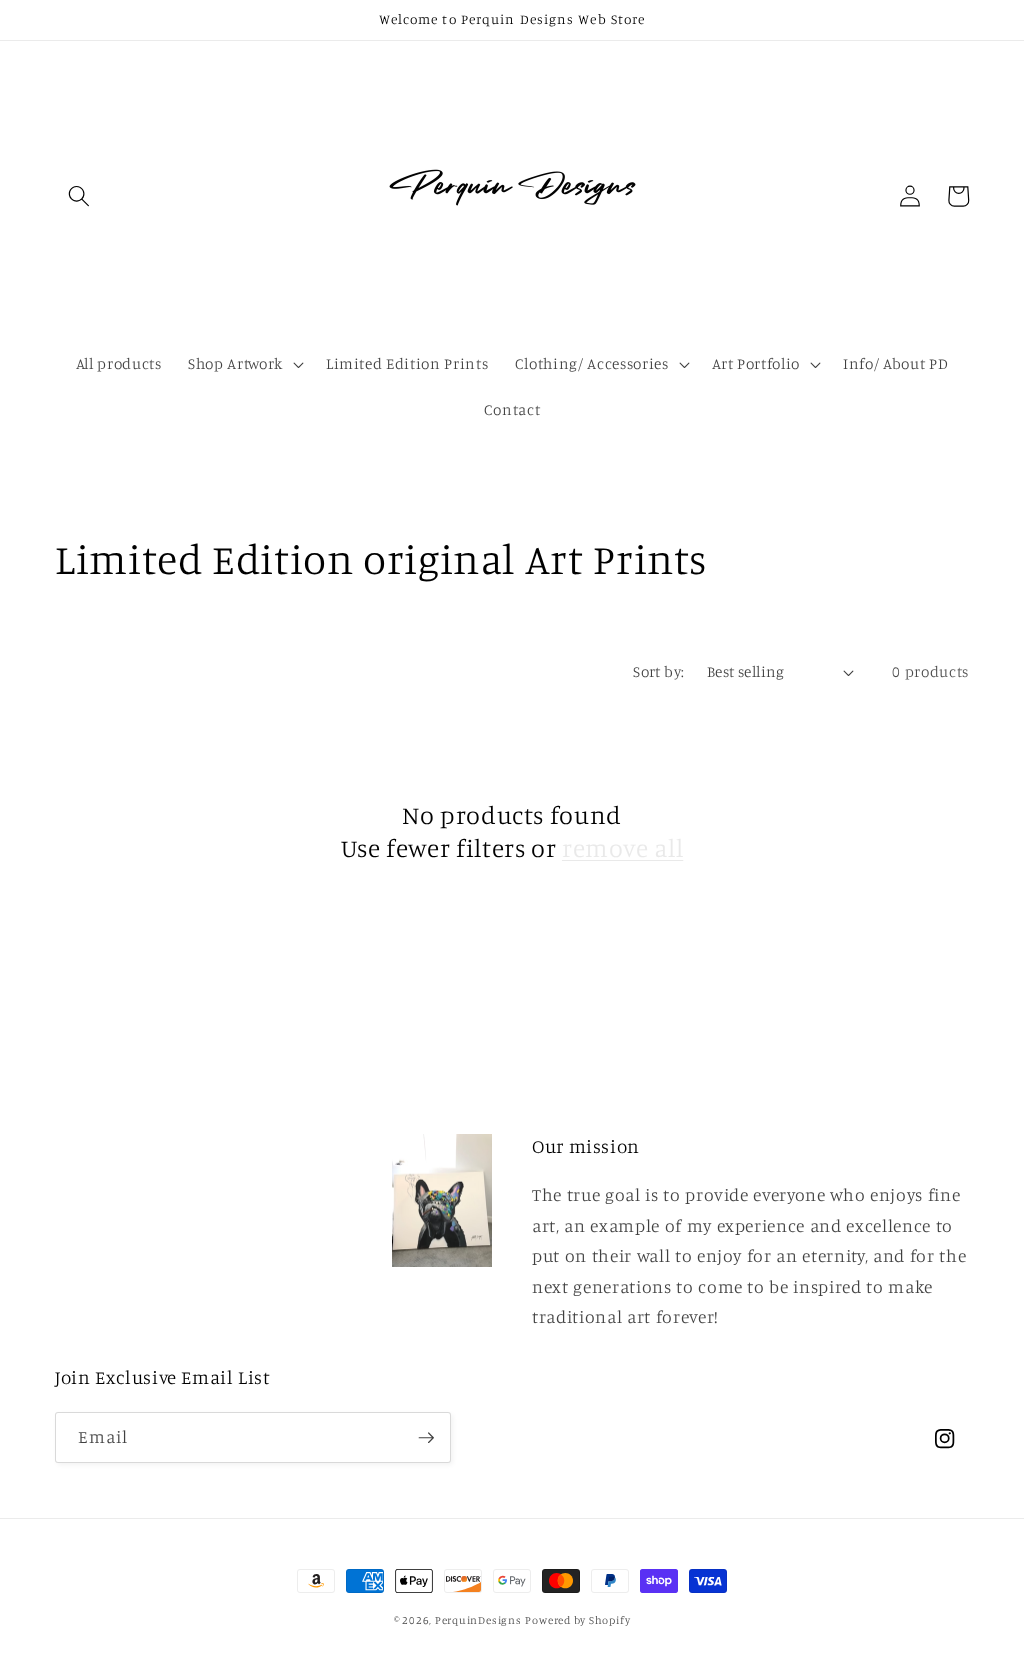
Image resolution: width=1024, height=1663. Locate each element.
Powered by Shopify (577, 1620)
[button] (79, 196)
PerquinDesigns (478, 1620)
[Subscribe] (426, 1438)
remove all (622, 847)
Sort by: (659, 671)
